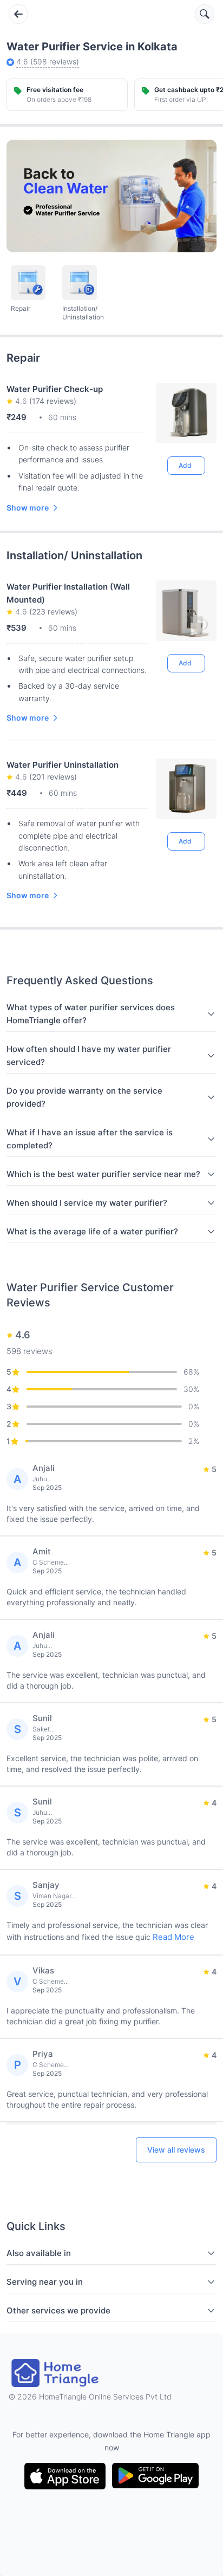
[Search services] (205, 14)
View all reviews (176, 2150)
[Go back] (18, 14)
